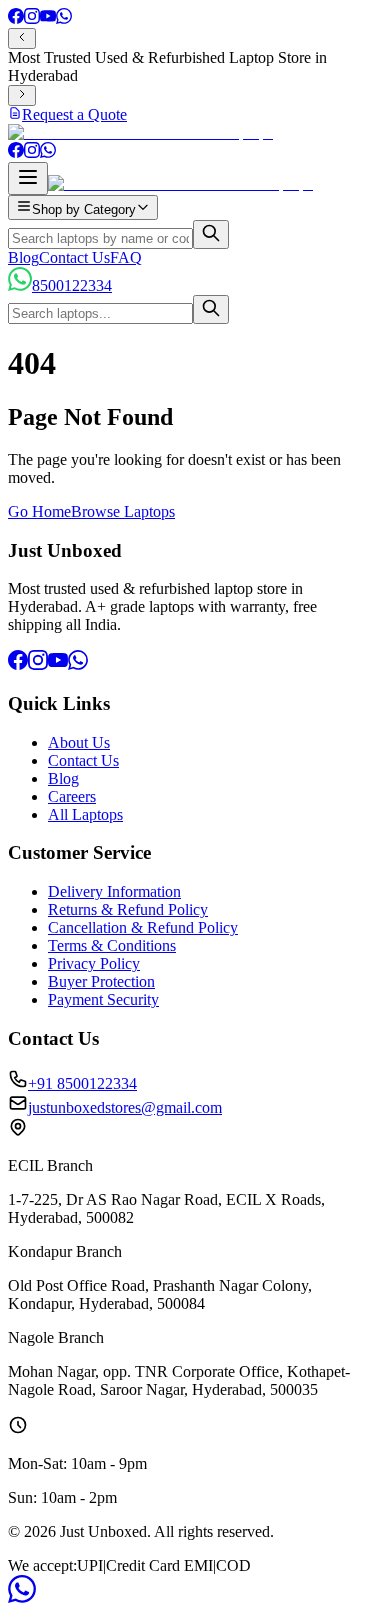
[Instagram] (32, 18)
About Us (79, 742)
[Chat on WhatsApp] (22, 1597)
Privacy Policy (94, 963)
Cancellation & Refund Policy (143, 927)
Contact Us (74, 257)
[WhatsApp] (64, 18)
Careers (72, 796)
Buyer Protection (101, 981)
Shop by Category (84, 209)
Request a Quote (74, 114)
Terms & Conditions (112, 945)
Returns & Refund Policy (128, 909)
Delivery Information (114, 891)
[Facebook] (16, 18)
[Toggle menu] (28, 178)
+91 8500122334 (82, 1083)
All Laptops (85, 814)
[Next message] (22, 95)
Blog (23, 257)
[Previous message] (22, 38)
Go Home (39, 511)
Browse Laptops (123, 511)
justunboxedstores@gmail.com (125, 1107)
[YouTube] (48, 18)
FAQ (126, 257)
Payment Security (103, 999)
